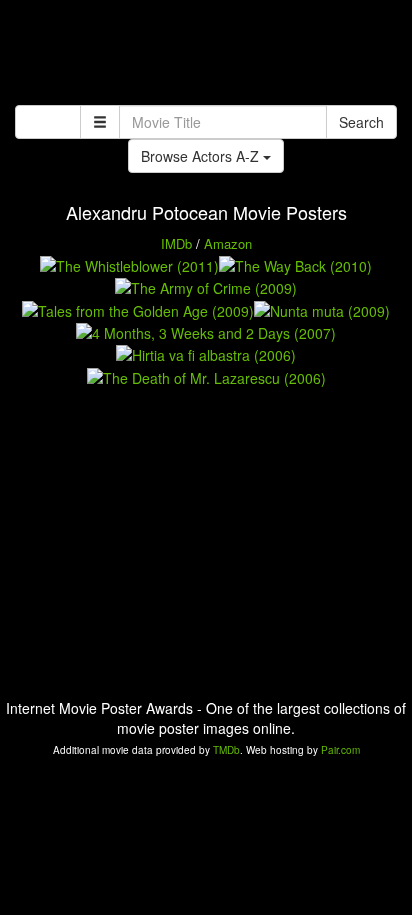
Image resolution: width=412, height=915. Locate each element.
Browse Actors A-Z (202, 156)
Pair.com (340, 750)
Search (361, 122)
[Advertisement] (206, 55)
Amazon (228, 243)
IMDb (176, 243)
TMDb (226, 750)
